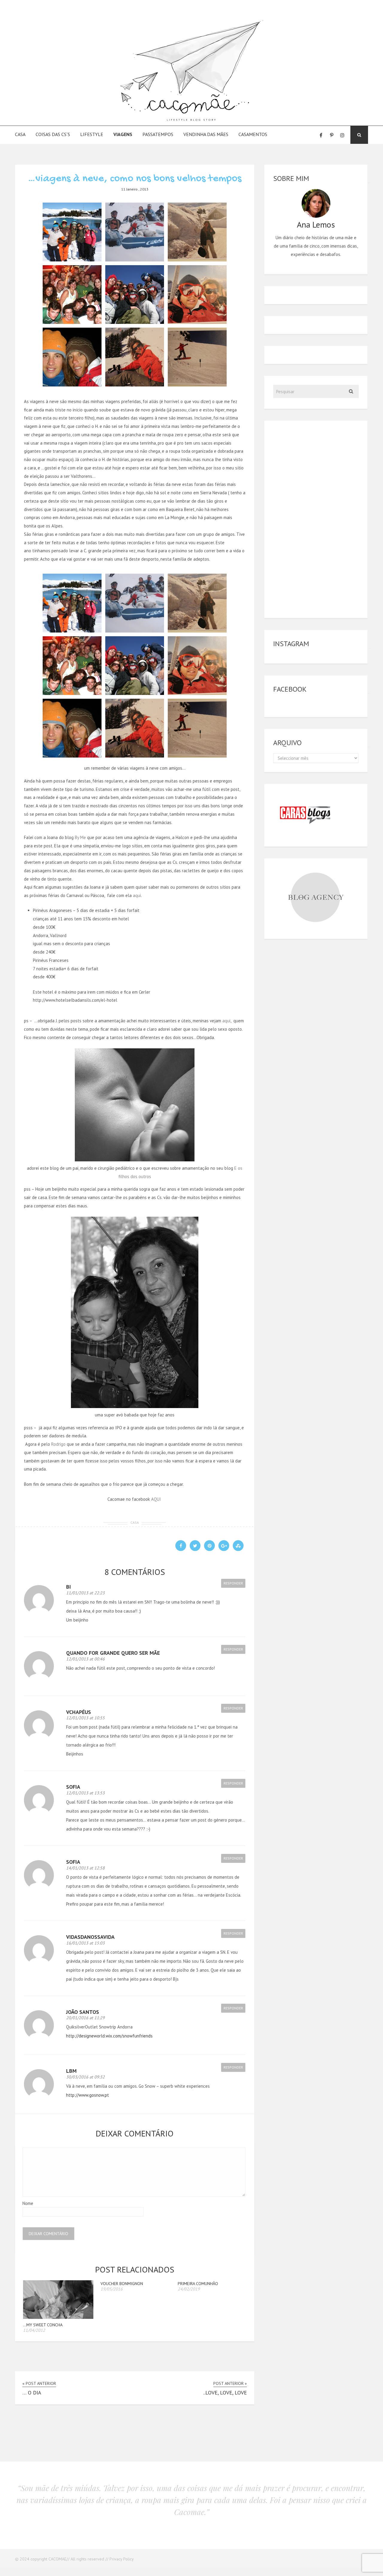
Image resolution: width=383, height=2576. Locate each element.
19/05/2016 (112, 2289)
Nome (28, 2203)
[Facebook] (321, 135)
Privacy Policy (122, 2559)
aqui (137, 895)
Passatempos (158, 134)
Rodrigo (58, 1444)
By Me (80, 837)
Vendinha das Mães (206, 134)
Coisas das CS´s (53, 134)
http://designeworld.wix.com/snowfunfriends (109, 2036)
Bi (69, 1587)
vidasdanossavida (90, 1937)
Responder (233, 1583)
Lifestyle (92, 134)
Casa (20, 134)
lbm (71, 2071)
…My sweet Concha (43, 2325)
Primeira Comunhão (198, 2284)
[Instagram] (342, 135)
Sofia (73, 1787)
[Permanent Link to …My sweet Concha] (58, 2317)
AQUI (156, 1499)
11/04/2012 (34, 2330)
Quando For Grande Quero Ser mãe (113, 1653)
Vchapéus (79, 1712)
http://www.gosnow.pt (88, 2095)
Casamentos (253, 134)
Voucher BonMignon (122, 2284)
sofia (73, 1862)
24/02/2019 (189, 2289)
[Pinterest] (332, 135)
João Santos (83, 2012)
